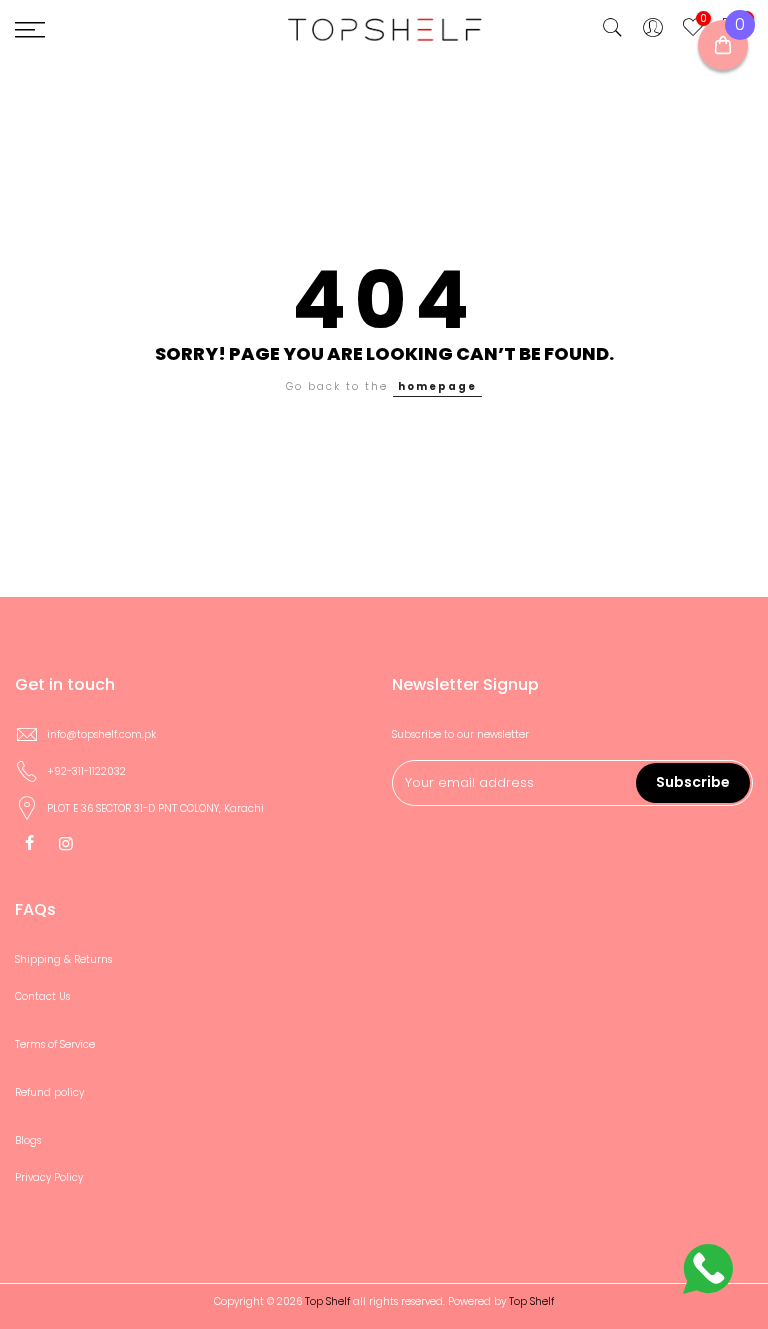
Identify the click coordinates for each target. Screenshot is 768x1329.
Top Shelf (531, 1301)
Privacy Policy (49, 1177)
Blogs (28, 1140)
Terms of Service (55, 1044)
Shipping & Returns (63, 959)
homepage (437, 386)
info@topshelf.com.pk (101, 734)
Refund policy (49, 1092)
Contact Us (42, 996)
